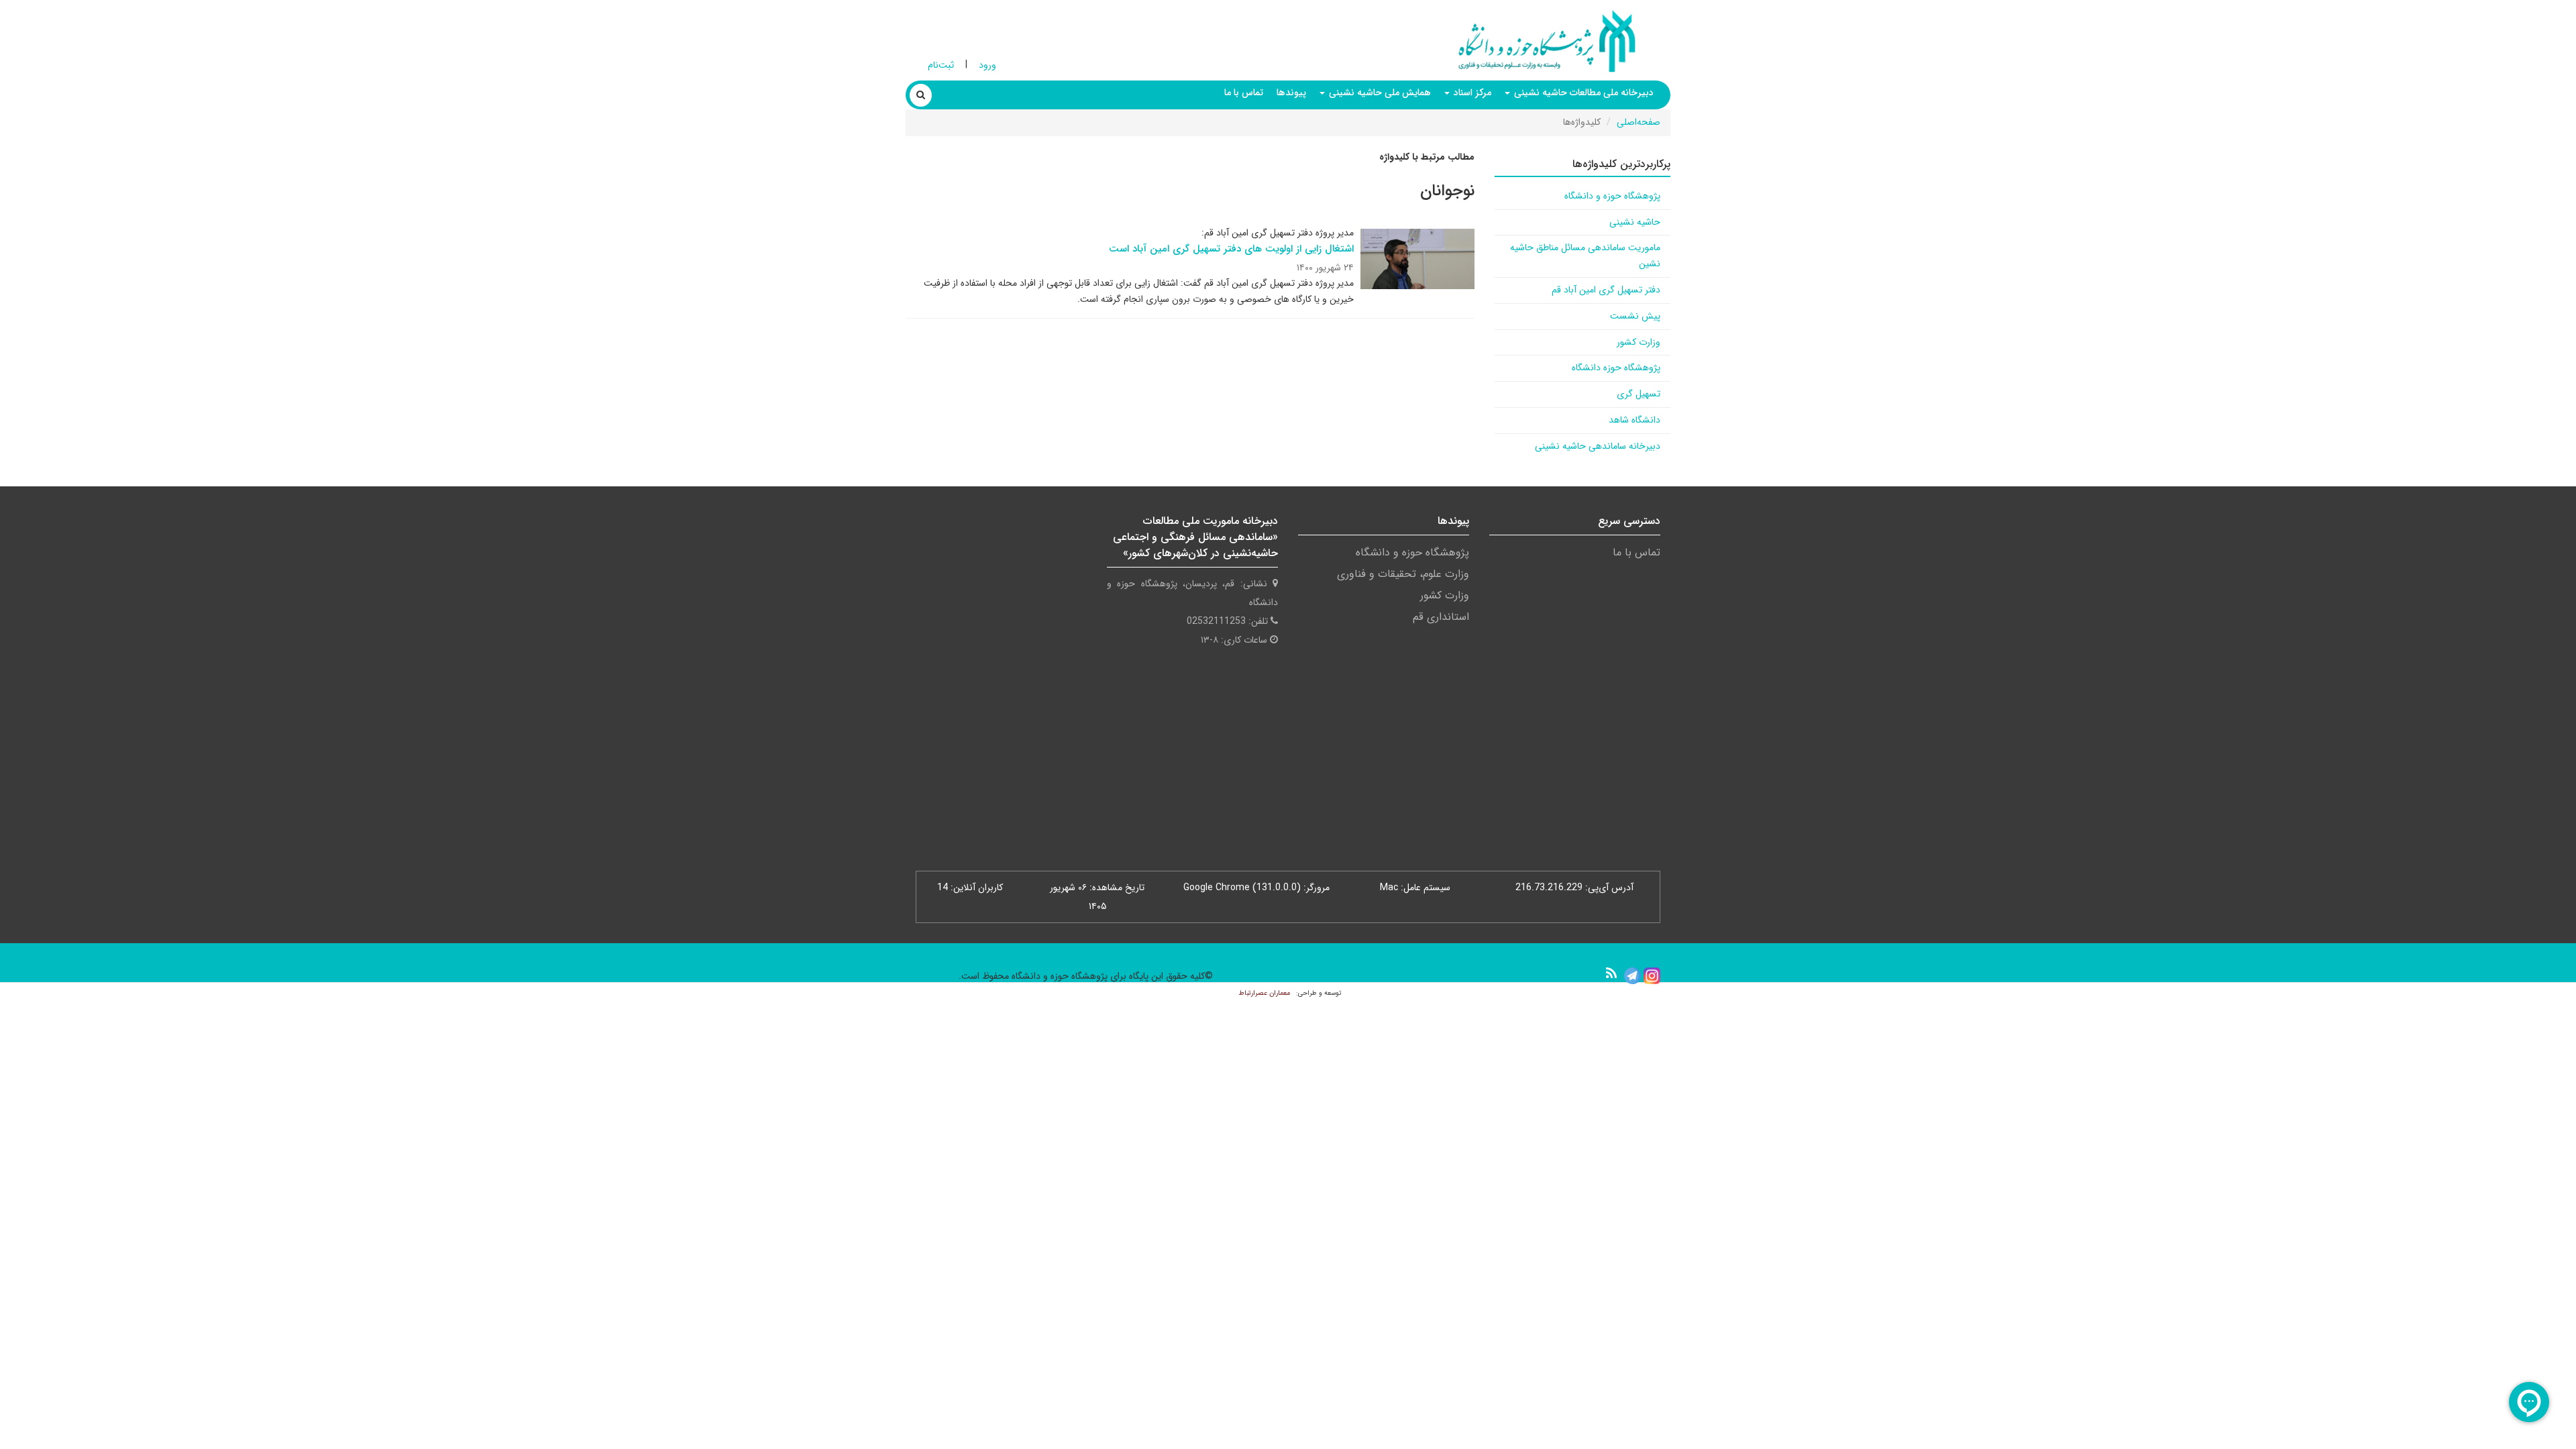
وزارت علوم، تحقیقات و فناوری (1403, 574)
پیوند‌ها (1291, 93)
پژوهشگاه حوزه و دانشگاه (1612, 196)
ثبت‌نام (941, 65)
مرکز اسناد (1471, 93)
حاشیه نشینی (1635, 222)
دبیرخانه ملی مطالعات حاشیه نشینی (1582, 93)
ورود (987, 65)
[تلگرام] (1632, 975)
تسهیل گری (1639, 394)
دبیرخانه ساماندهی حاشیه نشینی (1598, 446)
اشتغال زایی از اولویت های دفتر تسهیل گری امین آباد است (1231, 249)
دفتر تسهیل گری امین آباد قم (1606, 290)
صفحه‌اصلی (1639, 122)
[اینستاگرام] (1652, 975)
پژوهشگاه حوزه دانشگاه (1616, 368)
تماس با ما (1244, 93)
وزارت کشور (1639, 342)
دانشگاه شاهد (1634, 420)
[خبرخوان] (1611, 973)
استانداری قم (1441, 617)
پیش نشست (1635, 316)
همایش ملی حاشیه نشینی (1379, 93)
